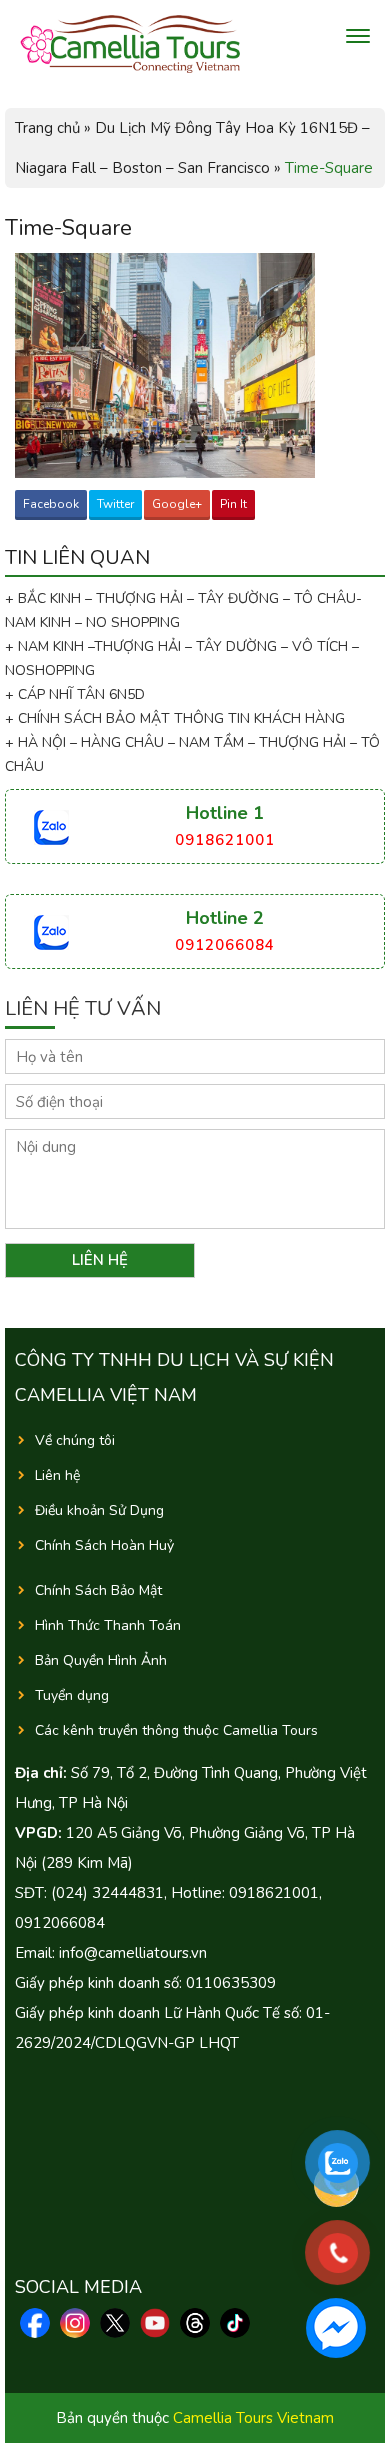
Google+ (177, 504)
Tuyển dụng (72, 1695)
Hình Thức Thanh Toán (108, 1625)
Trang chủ (47, 128)
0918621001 (225, 840)
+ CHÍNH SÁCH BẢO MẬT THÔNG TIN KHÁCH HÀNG (175, 718)
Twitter (115, 504)
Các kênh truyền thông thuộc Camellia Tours (176, 1730)
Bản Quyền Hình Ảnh (101, 1660)
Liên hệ (57, 1475)
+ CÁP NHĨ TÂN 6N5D (75, 694)
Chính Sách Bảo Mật (98, 1590)
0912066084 (225, 945)
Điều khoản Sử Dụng (99, 1510)
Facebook (51, 504)
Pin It (233, 504)
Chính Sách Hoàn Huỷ (104, 1545)
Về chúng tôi (75, 1440)
